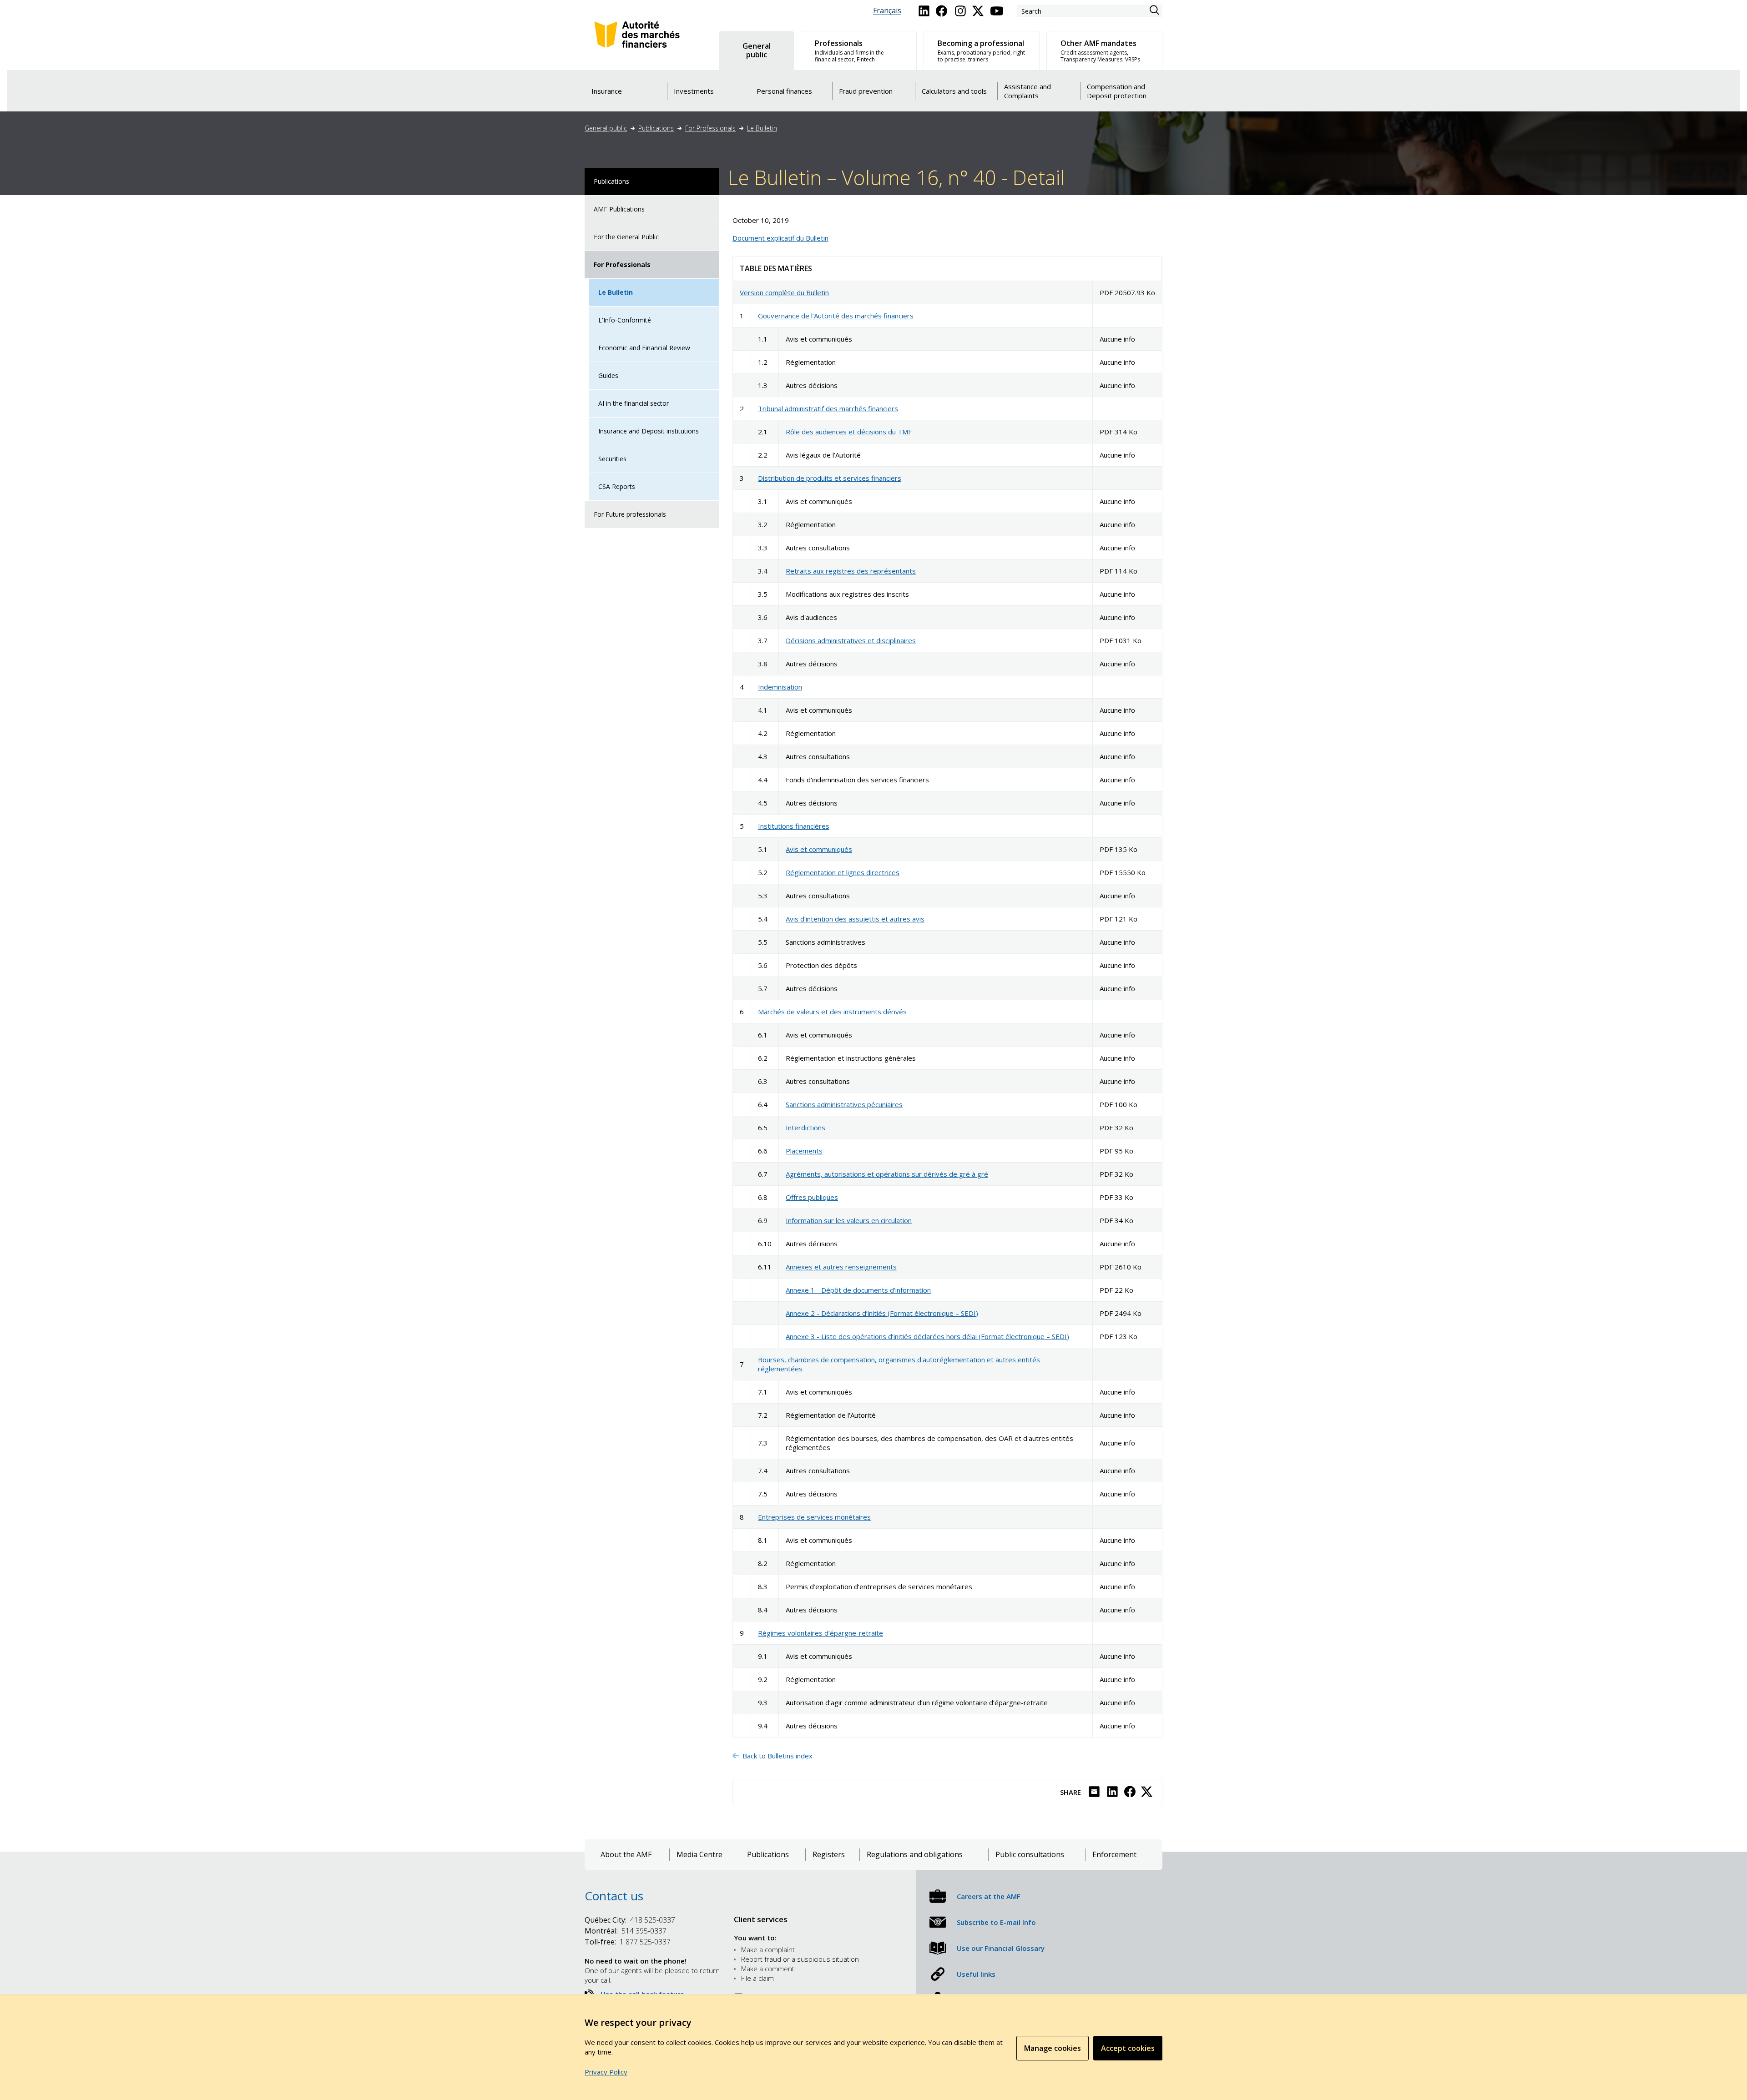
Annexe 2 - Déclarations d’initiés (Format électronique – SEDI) (882, 1313)
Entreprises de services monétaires (814, 1517)
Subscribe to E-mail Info (996, 1922)
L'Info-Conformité (625, 320)
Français (887, 11)
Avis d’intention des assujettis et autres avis (855, 919)
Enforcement (1114, 1855)
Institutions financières (794, 826)
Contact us (614, 1896)
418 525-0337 (630, 1920)
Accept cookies (1128, 2048)
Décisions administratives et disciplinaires (851, 640)
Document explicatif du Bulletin (780, 238)
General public (606, 128)
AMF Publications (619, 209)
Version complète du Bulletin (784, 292)
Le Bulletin (762, 128)
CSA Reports (617, 486)
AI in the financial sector (634, 403)
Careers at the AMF (989, 1896)
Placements (804, 1151)
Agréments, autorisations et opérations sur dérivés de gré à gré (887, 1174)
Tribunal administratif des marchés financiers (828, 408)
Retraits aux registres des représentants (851, 571)
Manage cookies (1053, 2048)
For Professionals (710, 128)
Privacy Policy (606, 2072)
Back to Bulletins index (778, 1756)
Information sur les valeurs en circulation (849, 1220)
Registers (829, 1855)
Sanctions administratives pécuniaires (844, 1104)
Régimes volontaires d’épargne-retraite (820, 1633)
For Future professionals (630, 514)
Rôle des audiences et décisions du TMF (849, 432)
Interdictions (805, 1128)
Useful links (976, 1974)
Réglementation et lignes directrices (843, 872)
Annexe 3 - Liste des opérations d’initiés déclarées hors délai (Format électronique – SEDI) (927, 1336)
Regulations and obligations (915, 1855)
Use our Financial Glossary (1001, 1948)
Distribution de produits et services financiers (830, 478)
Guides (608, 375)
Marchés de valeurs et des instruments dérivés (832, 1012)
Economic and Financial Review (644, 348)
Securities (612, 459)
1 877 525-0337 (628, 1942)
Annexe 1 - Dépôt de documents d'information (858, 1290)
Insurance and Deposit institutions (649, 431)
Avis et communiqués (819, 849)
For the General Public (626, 237)
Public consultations (1030, 1855)
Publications (656, 128)
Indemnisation (780, 687)
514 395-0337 (626, 1931)
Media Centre (699, 1855)
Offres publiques (812, 1197)
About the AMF (626, 1855)
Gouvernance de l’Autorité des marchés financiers (836, 316)
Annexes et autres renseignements (841, 1267)
